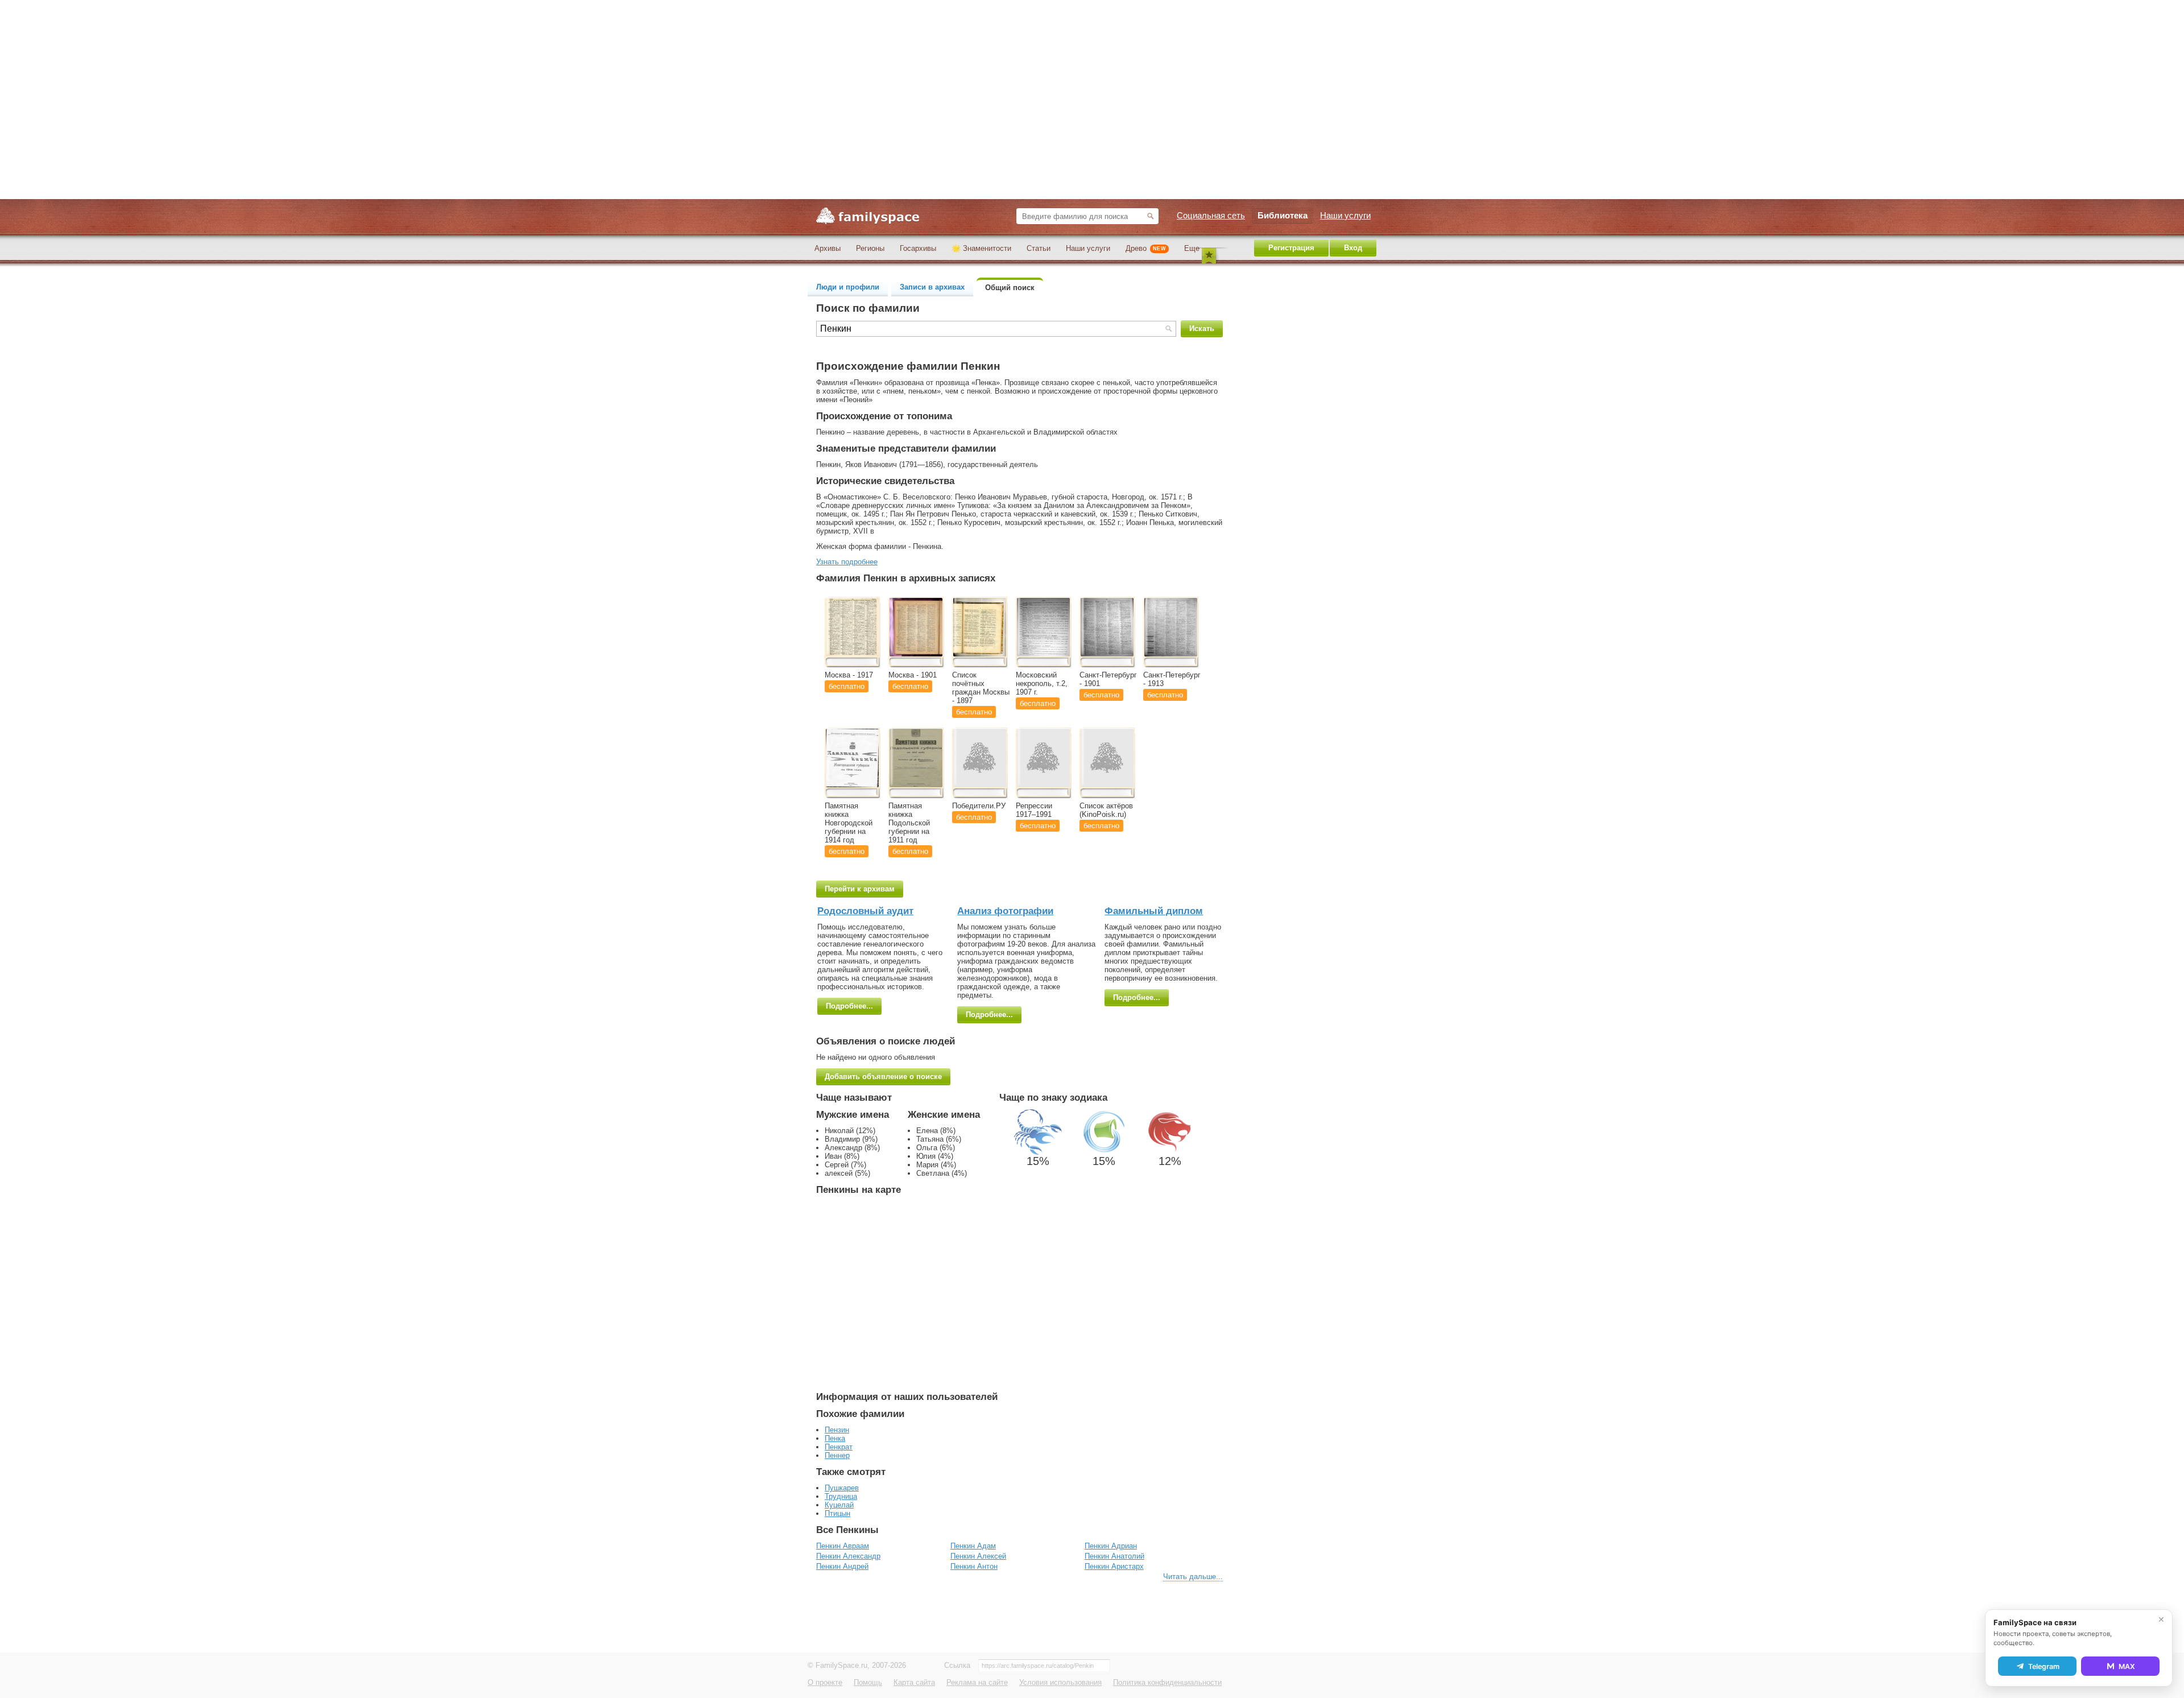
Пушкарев (842, 1488)
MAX (2127, 1666)
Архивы (828, 248)
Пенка (835, 1438)
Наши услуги (1088, 248)
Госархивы (918, 248)
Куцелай (839, 1505)
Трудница (841, 1496)
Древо (1146, 248)
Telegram (2044, 1666)
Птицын (837, 1513)
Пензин (837, 1430)
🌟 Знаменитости (981, 248)
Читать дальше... (1193, 1577)
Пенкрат (839, 1447)
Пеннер (837, 1455)
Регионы (870, 248)
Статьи (1039, 248)
